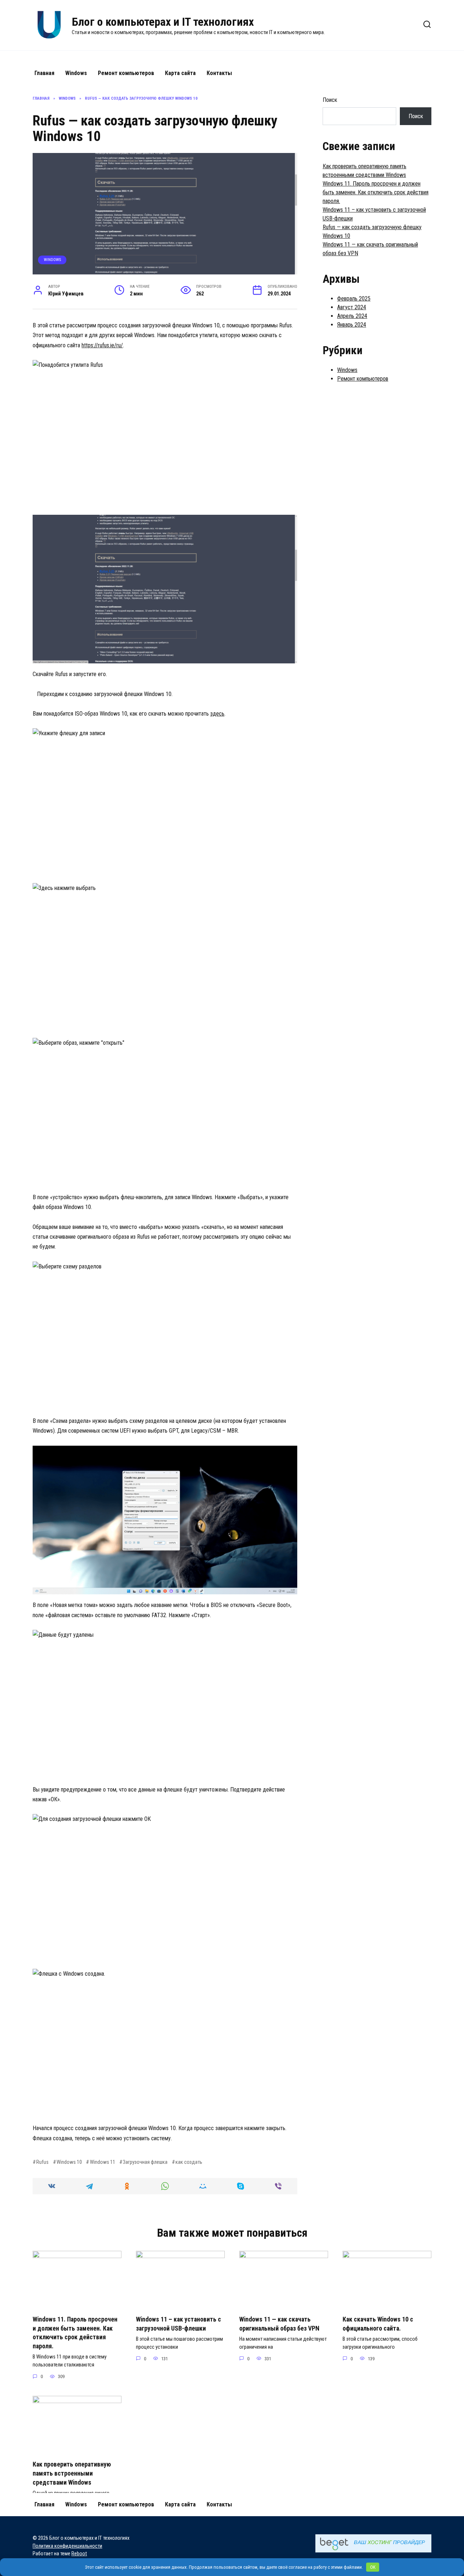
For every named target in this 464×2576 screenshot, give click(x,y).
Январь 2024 (352, 325)
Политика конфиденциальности (67, 2546)
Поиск (330, 100)
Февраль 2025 (354, 299)
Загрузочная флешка (145, 2162)
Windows (76, 73)
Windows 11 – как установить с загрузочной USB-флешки (179, 2324)
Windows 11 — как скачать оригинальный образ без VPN (279, 2324)
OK (373, 2567)
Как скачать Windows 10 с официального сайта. (378, 2324)
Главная (44, 73)
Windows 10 (69, 2162)
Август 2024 (352, 307)
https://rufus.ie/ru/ (102, 345)
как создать (189, 2162)
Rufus (42, 2162)
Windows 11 (102, 2162)
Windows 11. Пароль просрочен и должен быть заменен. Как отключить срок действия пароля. (376, 192)
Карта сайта (180, 73)
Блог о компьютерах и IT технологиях (163, 22)
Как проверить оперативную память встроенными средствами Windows (72, 2473)
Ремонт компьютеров (126, 73)
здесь (217, 714)
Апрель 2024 (352, 316)
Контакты (219, 73)
